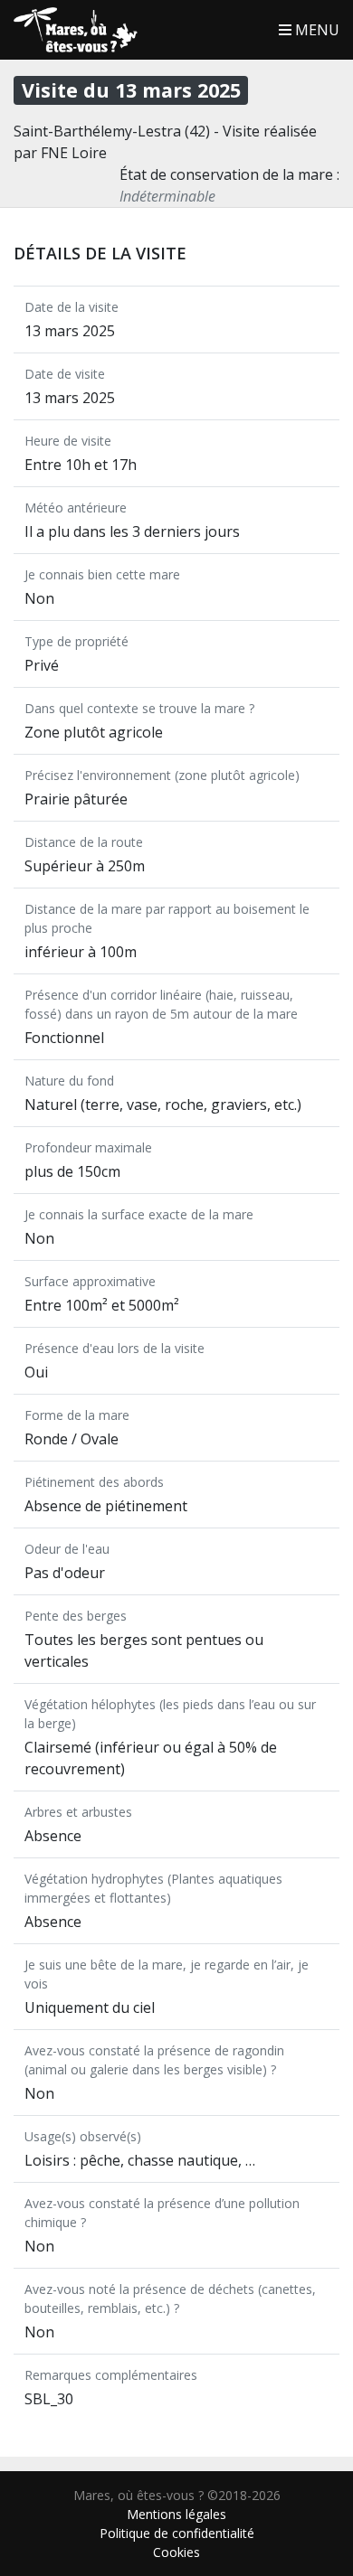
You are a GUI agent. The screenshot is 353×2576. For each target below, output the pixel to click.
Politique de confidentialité (177, 2533)
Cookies (176, 2552)
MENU (315, 30)
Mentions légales (176, 2514)
